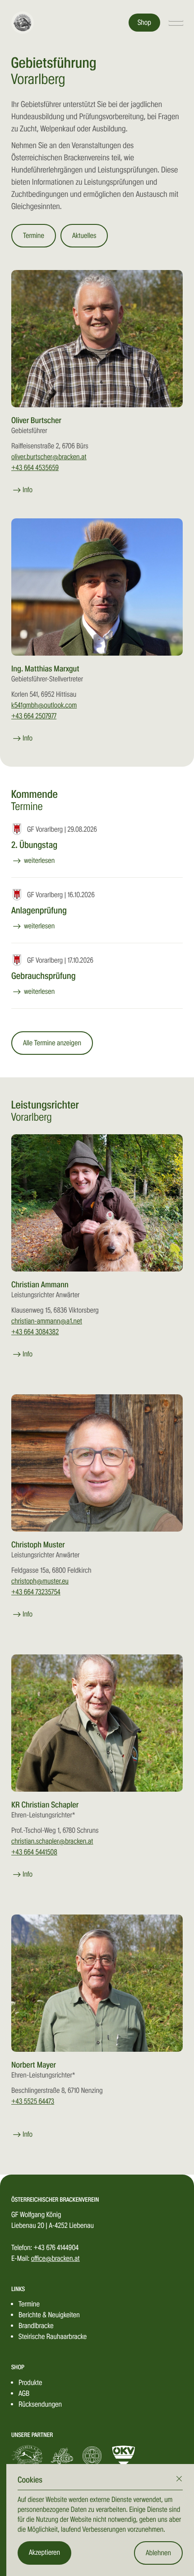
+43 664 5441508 (34, 1852)
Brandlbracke (36, 2326)
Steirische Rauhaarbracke (53, 2336)
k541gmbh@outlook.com (44, 705)
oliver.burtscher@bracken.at (49, 457)
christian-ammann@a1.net (47, 1321)
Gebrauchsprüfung (44, 976)
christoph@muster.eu (40, 1581)
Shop (144, 22)
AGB (24, 2393)
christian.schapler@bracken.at (52, 1841)
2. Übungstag (34, 845)
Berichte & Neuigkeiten (49, 2315)
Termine (34, 235)
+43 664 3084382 (35, 1332)
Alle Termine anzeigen (52, 1043)
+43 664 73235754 (36, 1592)
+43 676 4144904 (56, 2248)
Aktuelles (84, 235)
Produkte (30, 2383)
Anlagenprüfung (39, 910)
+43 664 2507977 (34, 716)
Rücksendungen (40, 2404)
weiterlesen (39, 860)
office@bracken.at (55, 2258)
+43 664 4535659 (35, 468)
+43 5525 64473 (33, 2101)
